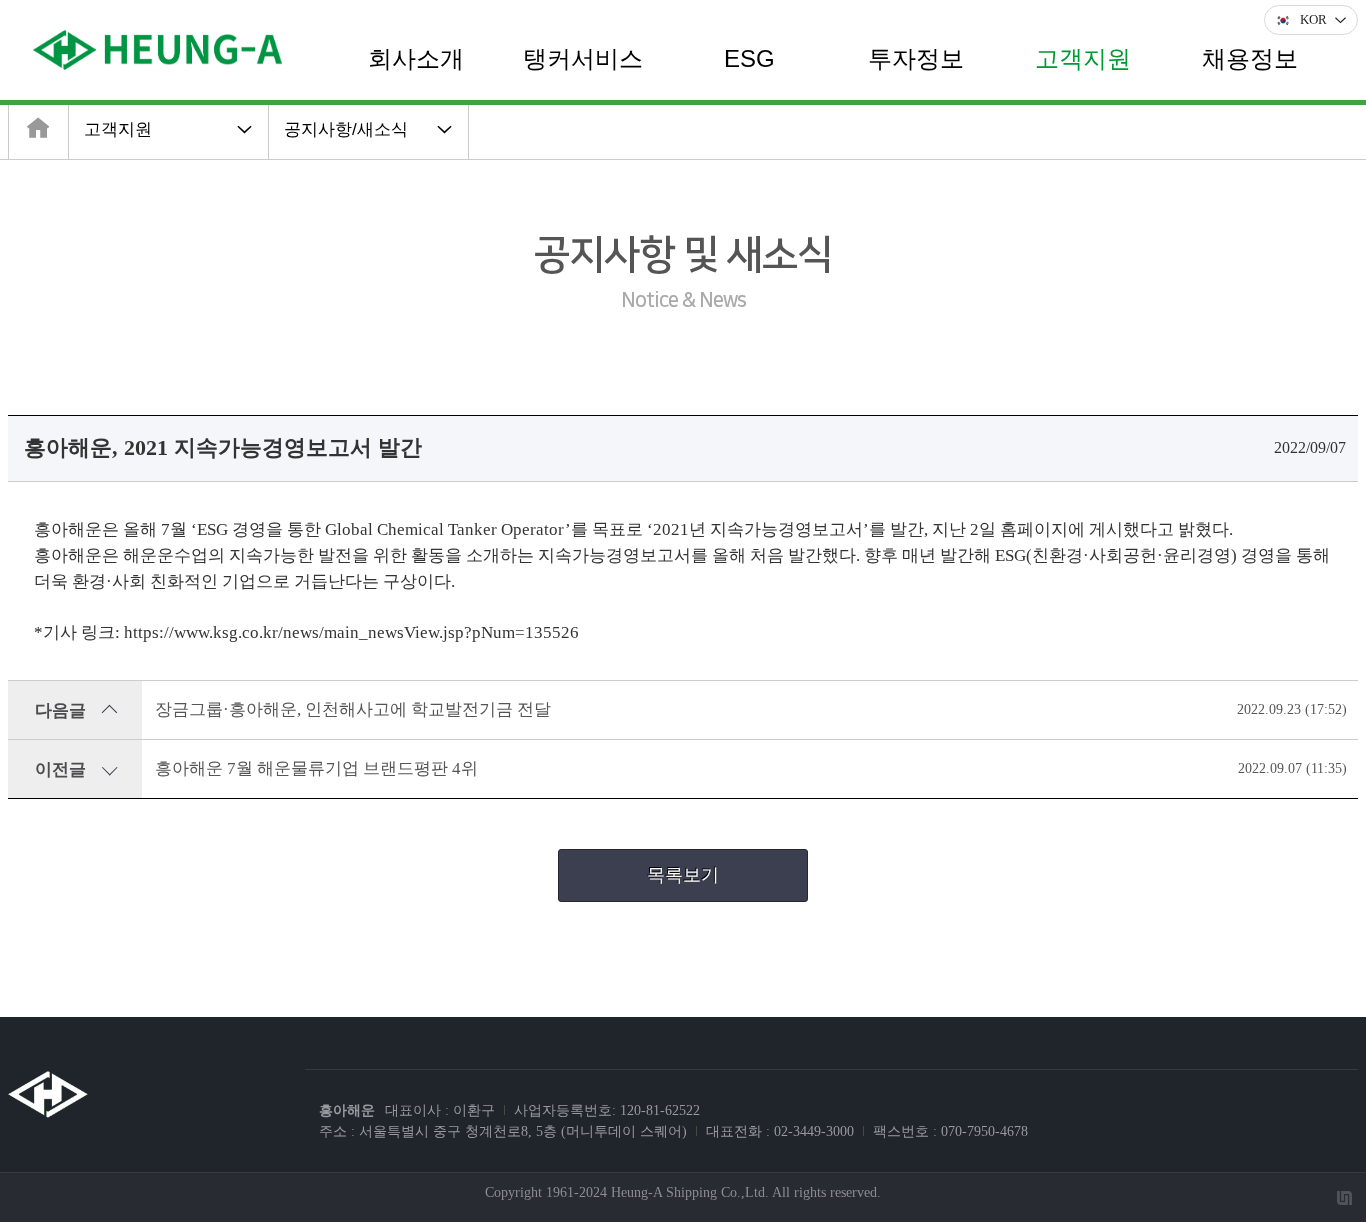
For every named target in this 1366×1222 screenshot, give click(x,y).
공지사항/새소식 (346, 129)
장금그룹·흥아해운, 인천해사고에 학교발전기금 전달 (353, 709)
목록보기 (683, 875)
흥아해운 (347, 1110)
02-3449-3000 (814, 1131)
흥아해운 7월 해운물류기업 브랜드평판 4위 (316, 768)
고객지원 (118, 129)
